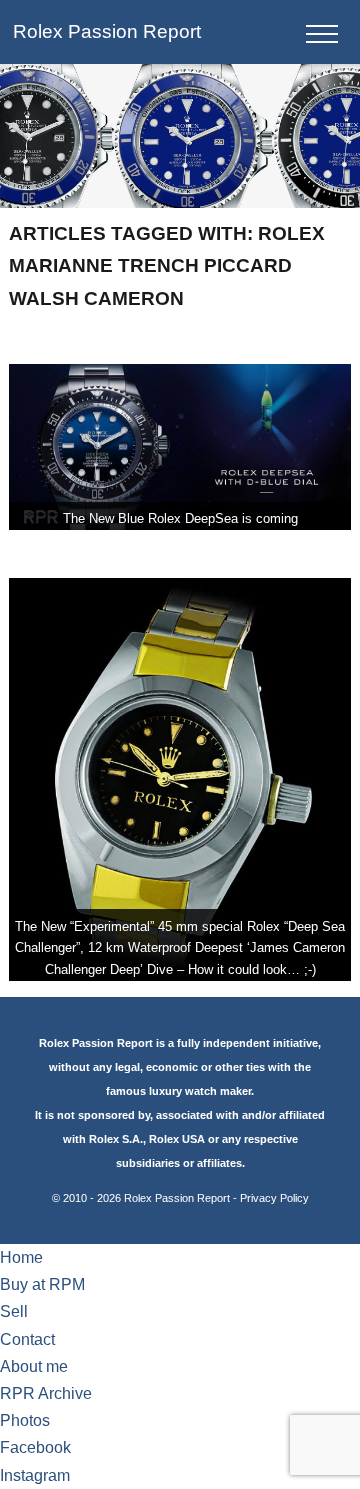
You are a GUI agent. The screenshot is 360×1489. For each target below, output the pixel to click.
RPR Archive (46, 1393)
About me (34, 1366)
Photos (25, 1420)
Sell (14, 1311)
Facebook (35, 1447)
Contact (27, 1339)
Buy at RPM (42, 1284)
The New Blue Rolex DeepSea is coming (180, 518)
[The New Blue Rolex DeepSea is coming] (180, 447)
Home (21, 1257)
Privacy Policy (274, 1198)
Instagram (35, 1475)
